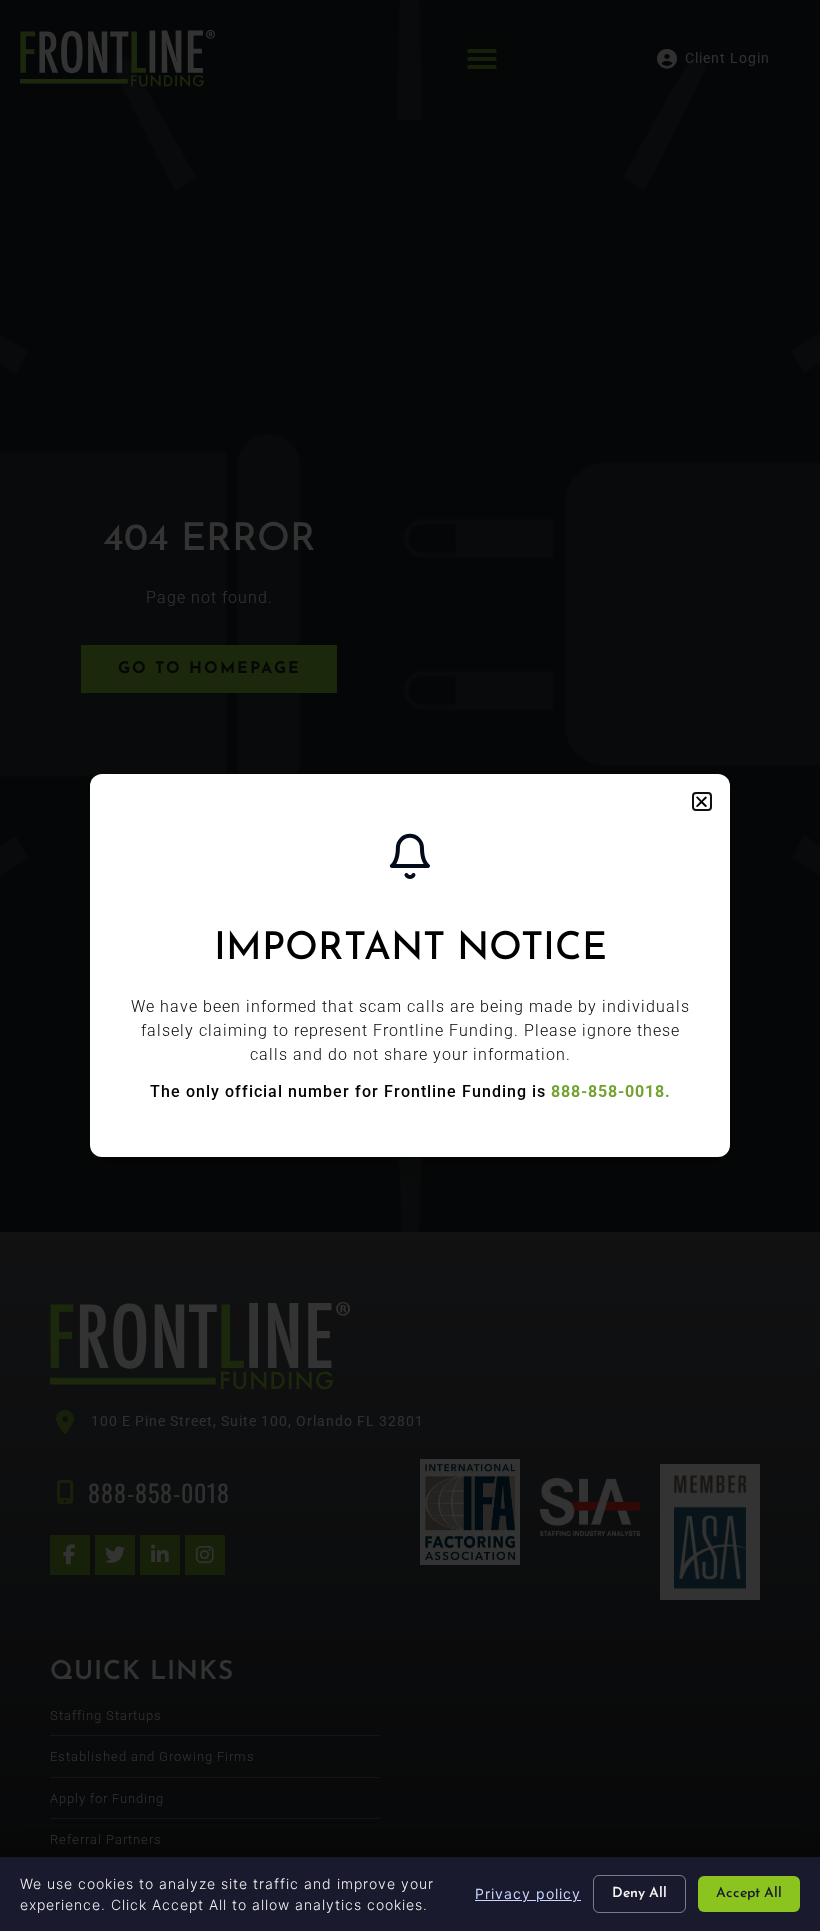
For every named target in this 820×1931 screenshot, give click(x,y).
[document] (410, 965)
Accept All (749, 1893)
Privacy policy (528, 1893)
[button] (702, 801)
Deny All (639, 1893)
